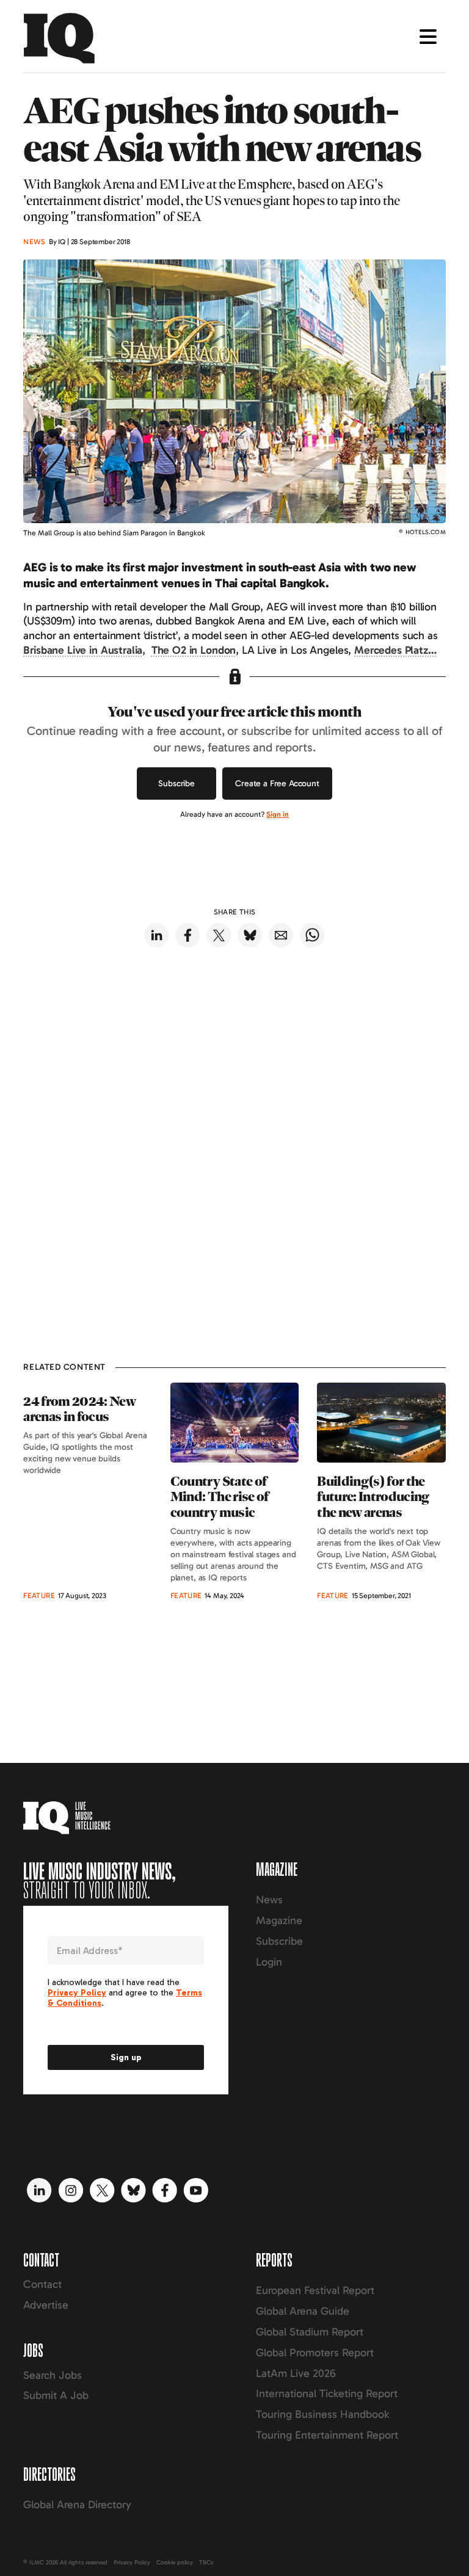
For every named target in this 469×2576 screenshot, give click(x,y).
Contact (42, 2284)
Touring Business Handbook (322, 2414)
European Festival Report (315, 2290)
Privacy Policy (132, 2563)
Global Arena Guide (303, 2311)
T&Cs (206, 2563)
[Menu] (428, 37)
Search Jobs (53, 2375)
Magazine (279, 1920)
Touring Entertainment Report (327, 2435)
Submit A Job (56, 2395)
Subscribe (176, 783)
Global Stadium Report (310, 2332)
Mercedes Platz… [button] (395, 650)
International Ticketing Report (327, 2393)
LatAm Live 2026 (296, 2373)
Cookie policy (175, 2563)
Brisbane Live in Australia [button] (83, 650)
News (269, 1900)
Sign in (278, 814)
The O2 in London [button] (194, 650)
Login (269, 1962)
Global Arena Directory (77, 2505)
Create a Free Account (277, 783)
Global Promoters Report (315, 2353)
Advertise (46, 2305)
